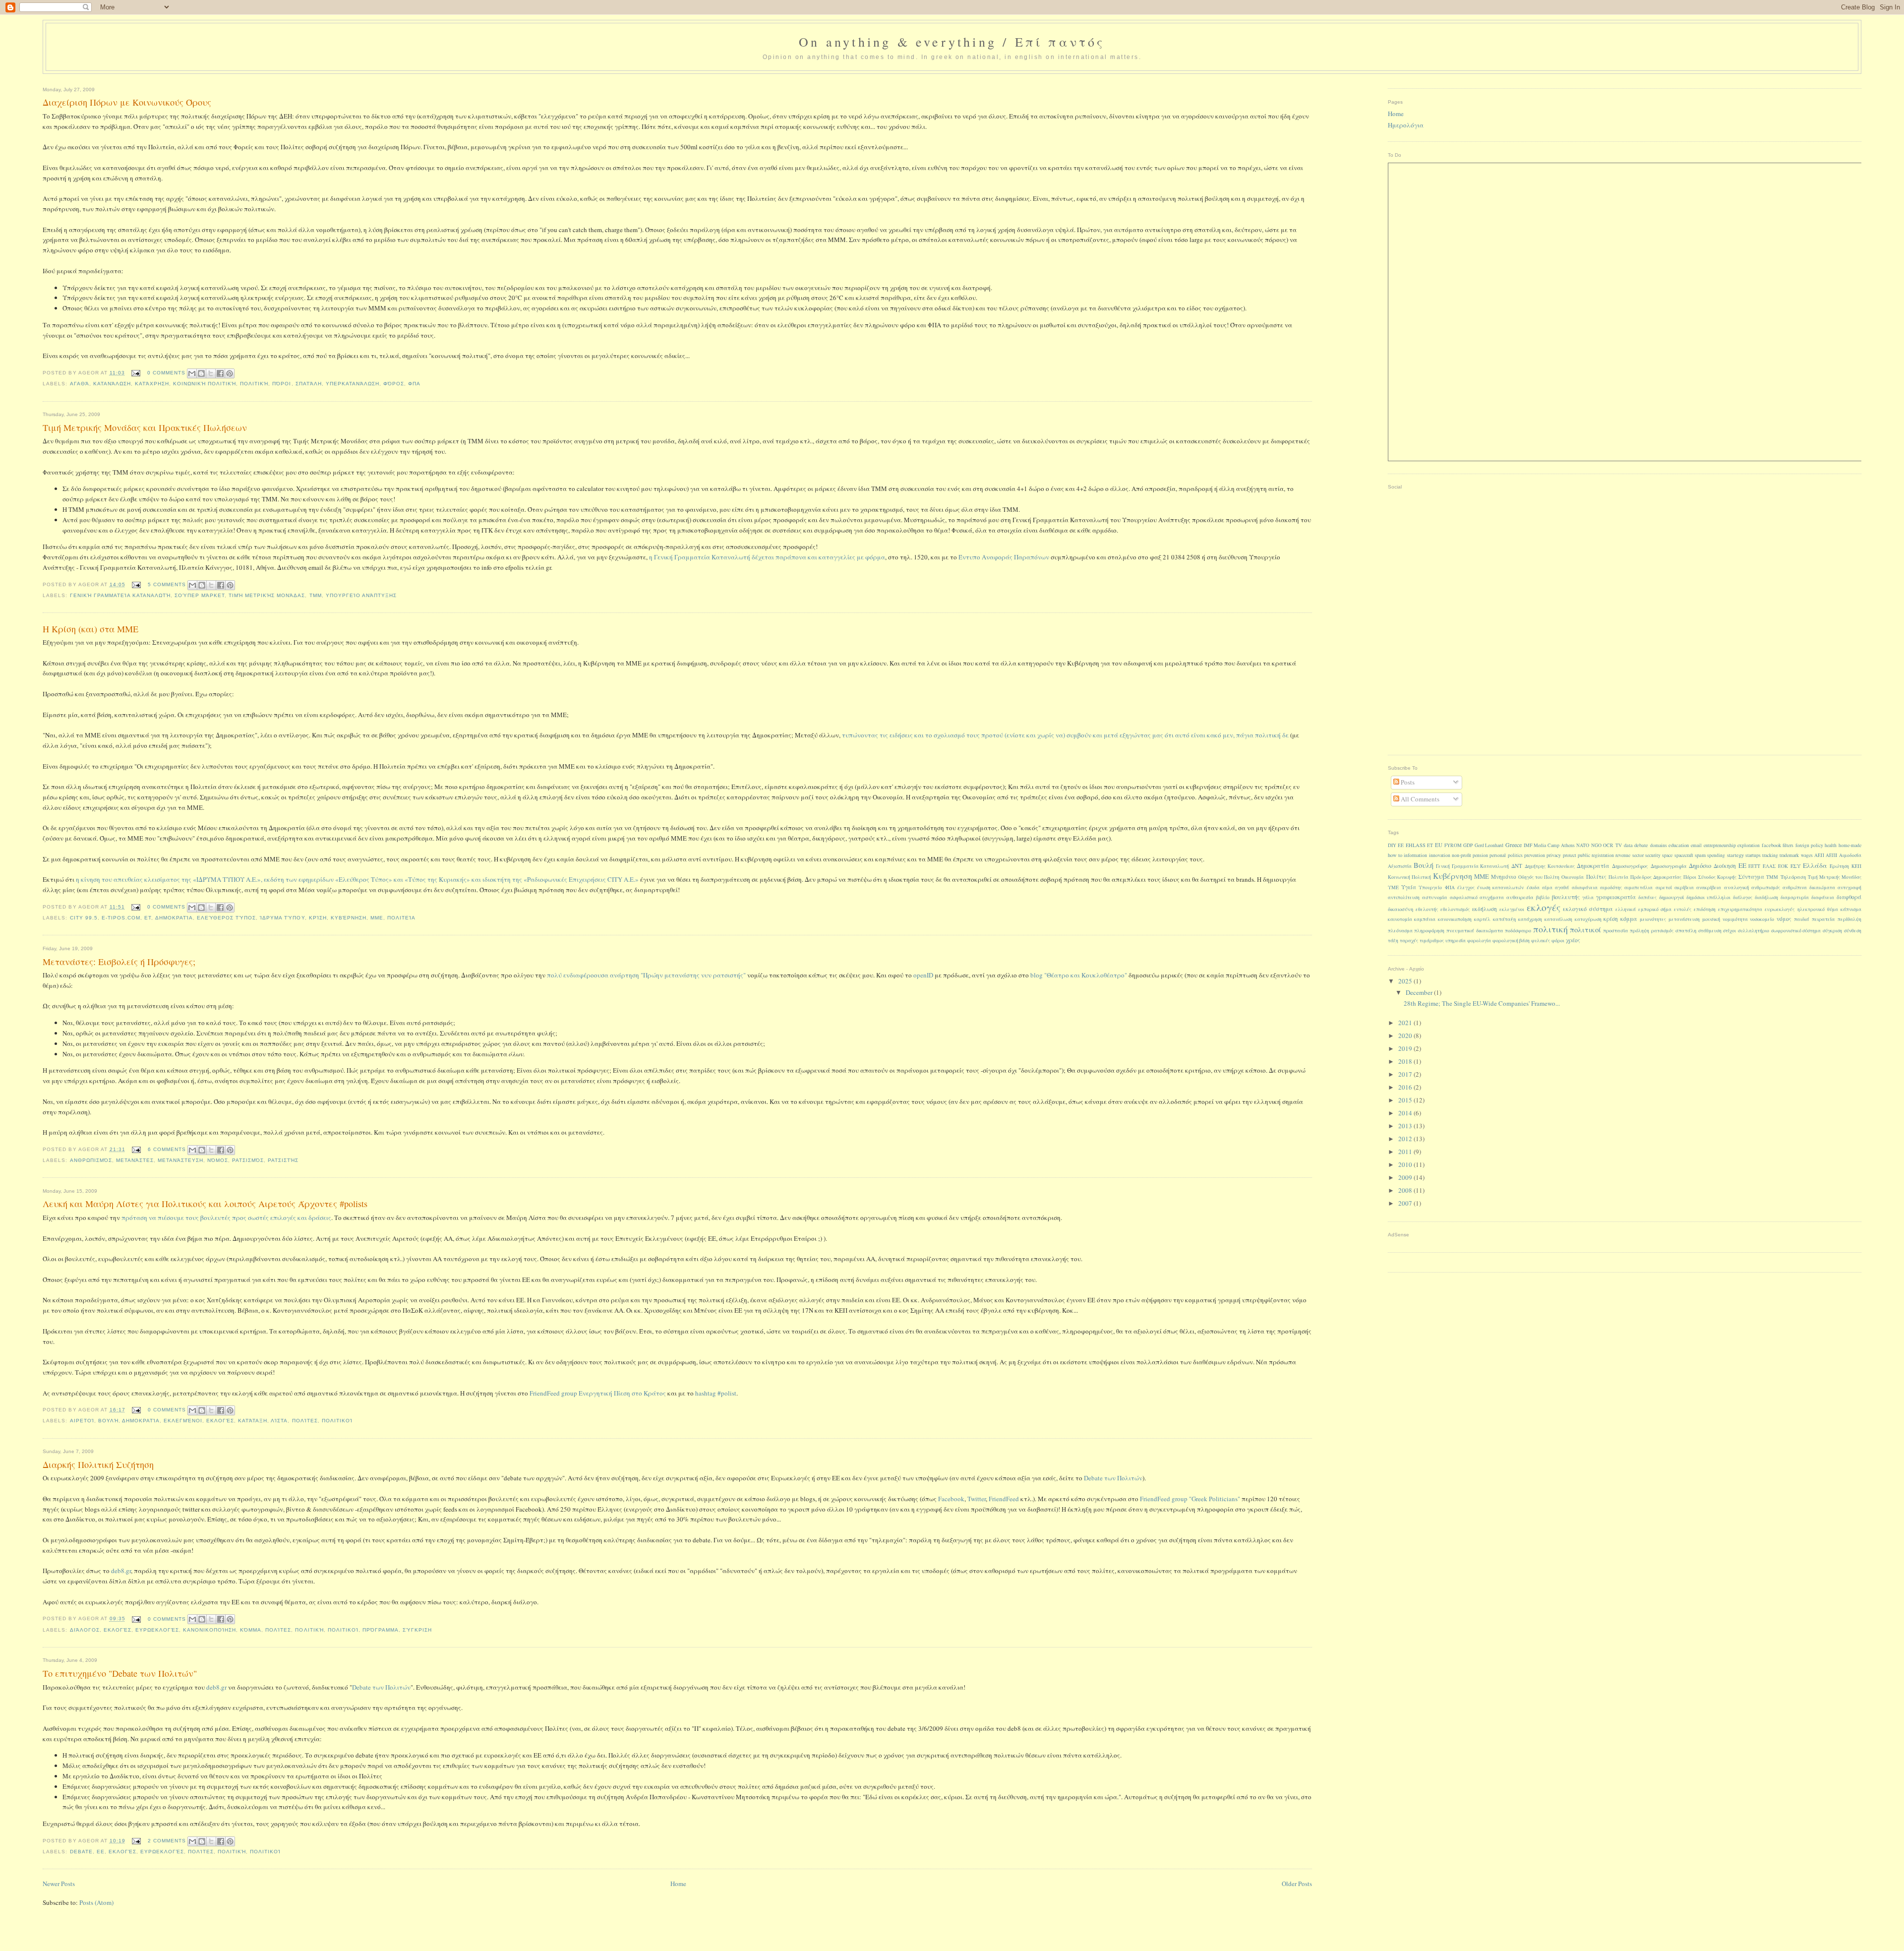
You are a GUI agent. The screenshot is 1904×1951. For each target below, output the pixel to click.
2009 (1406, 1177)
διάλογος (85, 1630)
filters (1788, 845)
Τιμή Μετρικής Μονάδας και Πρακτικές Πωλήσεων (145, 427)
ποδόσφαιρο (1518, 931)
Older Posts (1297, 1884)
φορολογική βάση (1511, 941)
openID (923, 975)
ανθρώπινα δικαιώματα (1809, 887)
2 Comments (167, 1841)
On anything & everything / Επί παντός (952, 42)
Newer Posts (59, 1884)
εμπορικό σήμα (1655, 909)
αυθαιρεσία (1520, 897)
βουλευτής (1566, 897)
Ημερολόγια (1406, 125)
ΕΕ (1742, 865)
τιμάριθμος (1432, 941)
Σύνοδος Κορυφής (1717, 877)
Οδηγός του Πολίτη (1539, 877)
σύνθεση (1853, 931)
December (1420, 992)
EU (1439, 845)
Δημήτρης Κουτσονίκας (1550, 866)
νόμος (218, 1160)
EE (101, 1852)
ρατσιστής (283, 1160)
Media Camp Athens (1554, 845)
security (1653, 855)
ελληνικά (1626, 909)
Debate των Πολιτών (1113, 1478)
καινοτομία (1400, 919)
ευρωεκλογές (157, 1630)
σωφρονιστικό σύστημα (1796, 931)
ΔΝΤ (1517, 866)
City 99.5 (84, 918)
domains (1659, 845)
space (1667, 855)
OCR (1608, 845)
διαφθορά (1849, 897)
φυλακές (1541, 941)
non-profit (1461, 855)
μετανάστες (135, 1160)
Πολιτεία (401, 918)
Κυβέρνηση (349, 918)
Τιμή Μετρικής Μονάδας (267, 595)
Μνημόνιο (1504, 877)
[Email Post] (136, 373)
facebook (1771, 845)
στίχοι (1729, 931)
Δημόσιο (1700, 866)
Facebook (951, 1499)
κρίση (318, 918)
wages (1807, 855)
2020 (1406, 1036)
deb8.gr (121, 1571)
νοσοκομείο (1762, 919)
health (1831, 845)
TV (1619, 845)
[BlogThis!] (201, 373)
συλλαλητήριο (1754, 931)
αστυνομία (1435, 897)
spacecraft (1684, 855)
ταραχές (1409, 941)
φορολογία (1479, 941)
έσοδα (1533, 887)
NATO (1583, 845)
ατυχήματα (1492, 897)
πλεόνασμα (1400, 931)
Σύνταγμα (1751, 877)
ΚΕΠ (1856, 866)
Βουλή (108, 1421)
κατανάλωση (112, 384)
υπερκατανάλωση (353, 384)
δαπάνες (1647, 897)
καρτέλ (1482, 919)
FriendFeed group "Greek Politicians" (1190, 1499)
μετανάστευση (180, 1160)
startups (1753, 855)
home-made (1850, 845)
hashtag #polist (716, 1393)
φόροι (1558, 941)
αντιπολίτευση (1404, 897)
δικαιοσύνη (1400, 909)
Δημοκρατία (174, 918)
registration (1603, 855)
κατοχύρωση (1588, 919)
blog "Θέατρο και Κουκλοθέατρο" (1079, 975)
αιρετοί (82, 1421)
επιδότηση (1705, 909)
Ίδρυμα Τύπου (282, 918)
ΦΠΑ (414, 384)
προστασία (1616, 930)
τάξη (1393, 941)
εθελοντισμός (1455, 909)
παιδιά (1802, 919)
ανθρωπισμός (91, 1160)
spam (1700, 855)
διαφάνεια (1823, 897)
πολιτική (254, 384)
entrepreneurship (1720, 845)
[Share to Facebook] (220, 373)
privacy (1554, 855)
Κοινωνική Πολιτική (205, 384)
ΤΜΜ (316, 595)
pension (1480, 855)
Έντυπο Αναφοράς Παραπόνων (1004, 557)
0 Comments (166, 373)
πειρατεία (1823, 919)
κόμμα (251, 1630)
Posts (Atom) (96, 1902)
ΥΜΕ (1393, 887)
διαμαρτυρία (1795, 897)
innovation (1440, 855)
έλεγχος (1466, 887)
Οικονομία (1573, 877)
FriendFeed (1004, 1499)
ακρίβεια (1684, 887)
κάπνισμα (1851, 909)
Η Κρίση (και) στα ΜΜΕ (90, 629)
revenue (1623, 855)
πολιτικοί (337, 1421)
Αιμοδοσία (1850, 855)
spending (1716, 855)
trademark (1789, 855)
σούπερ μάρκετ (200, 595)
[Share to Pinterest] (230, 373)
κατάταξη (253, 1421)
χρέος (1573, 940)
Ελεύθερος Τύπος (226, 918)
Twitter (977, 1499)
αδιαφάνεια (1585, 887)
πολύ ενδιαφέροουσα (578, 975)
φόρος (394, 384)
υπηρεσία (1456, 941)
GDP (1468, 845)
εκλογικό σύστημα (1588, 909)
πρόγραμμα (381, 1630)
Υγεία (1409, 887)
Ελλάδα (1815, 865)
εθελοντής (1427, 909)
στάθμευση (1710, 931)
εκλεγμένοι (183, 1421)
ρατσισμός (248, 1160)
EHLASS (1416, 845)
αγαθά (80, 384)
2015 (1406, 1100)
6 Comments (167, 1149)
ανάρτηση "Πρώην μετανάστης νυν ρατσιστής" (678, 975)
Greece (1514, 845)
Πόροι (282, 384)
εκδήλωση (1485, 909)
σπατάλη (309, 384)
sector (1638, 855)
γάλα (1588, 897)
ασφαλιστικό (1464, 897)
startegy (1735, 855)
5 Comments (167, 584)
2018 (1406, 1061)
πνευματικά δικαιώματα (1475, 930)
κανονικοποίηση (209, 1630)
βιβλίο (1543, 897)
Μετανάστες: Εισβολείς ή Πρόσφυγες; (119, 962)
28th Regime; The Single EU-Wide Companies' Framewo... (1482, 1003)
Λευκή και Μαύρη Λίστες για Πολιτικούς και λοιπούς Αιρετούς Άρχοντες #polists (205, 1204)
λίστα (279, 1421)
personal (1498, 855)
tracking (1770, 855)
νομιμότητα (1735, 919)
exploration (1749, 845)
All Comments (1419, 799)
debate (81, 1852)
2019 (1406, 1048)
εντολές (1683, 909)
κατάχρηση (152, 384)
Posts (1407, 782)
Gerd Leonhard (1489, 845)
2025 (1406, 981)
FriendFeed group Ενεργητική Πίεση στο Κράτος (598, 1393)
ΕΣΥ (1796, 866)
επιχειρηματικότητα (1740, 909)
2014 (1406, 1113)
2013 (1406, 1126)
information (1415, 855)
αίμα (1547, 887)
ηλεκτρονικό (1811, 909)
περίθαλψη (1849, 919)
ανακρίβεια (1709, 887)
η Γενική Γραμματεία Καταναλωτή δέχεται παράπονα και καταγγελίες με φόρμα (767, 557)
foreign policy (1809, 845)
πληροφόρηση (1429, 931)
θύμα (1833, 909)
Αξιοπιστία (1400, 866)
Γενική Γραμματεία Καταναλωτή (120, 595)
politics (1515, 855)
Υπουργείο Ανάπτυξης (361, 595)
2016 (1406, 1087)
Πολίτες (305, 1421)
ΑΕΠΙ (1831, 855)
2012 (1406, 1139)
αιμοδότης (1611, 887)
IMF (1528, 845)
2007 (1406, 1203)
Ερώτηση (1839, 866)
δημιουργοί (1671, 897)
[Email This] (192, 373)
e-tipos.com (121, 918)
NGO (1596, 845)
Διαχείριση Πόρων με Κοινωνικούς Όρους (127, 102)
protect (1570, 855)
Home (678, 1884)
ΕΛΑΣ (1769, 866)
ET (148, 918)
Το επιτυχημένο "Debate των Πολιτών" (120, 1673)
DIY (1392, 845)
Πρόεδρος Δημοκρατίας (1656, 877)
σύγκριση (417, 1630)
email (1696, 845)
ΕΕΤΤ (1754, 866)
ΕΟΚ (1783, 866)
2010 (1406, 1164)
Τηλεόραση (1793, 877)
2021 (1406, 1023)
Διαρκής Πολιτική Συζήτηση (98, 1464)
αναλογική (1736, 887)
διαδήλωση (1766, 897)
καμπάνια (1425, 919)
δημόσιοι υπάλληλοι (1708, 897)
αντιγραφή (1849, 887)
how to (1395, 855)
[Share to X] (211, 373)
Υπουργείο (1430, 887)
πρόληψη (1639, 931)
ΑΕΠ (1819, 855)
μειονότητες (1653, 919)
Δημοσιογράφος (1630, 866)
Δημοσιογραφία (1669, 866)
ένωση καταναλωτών (1500, 887)
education (1679, 845)
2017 (1406, 1074)
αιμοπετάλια (1638, 887)
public (1584, 855)
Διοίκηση (1725, 866)
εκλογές (220, 1421)
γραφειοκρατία (1616, 897)
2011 (1406, 1152)
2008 (1406, 1190)
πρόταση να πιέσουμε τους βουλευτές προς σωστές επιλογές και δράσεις (226, 1218)
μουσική (1711, 919)
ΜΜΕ (377, 918)
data (1628, 845)
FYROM (1453, 845)
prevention (1535, 855)
